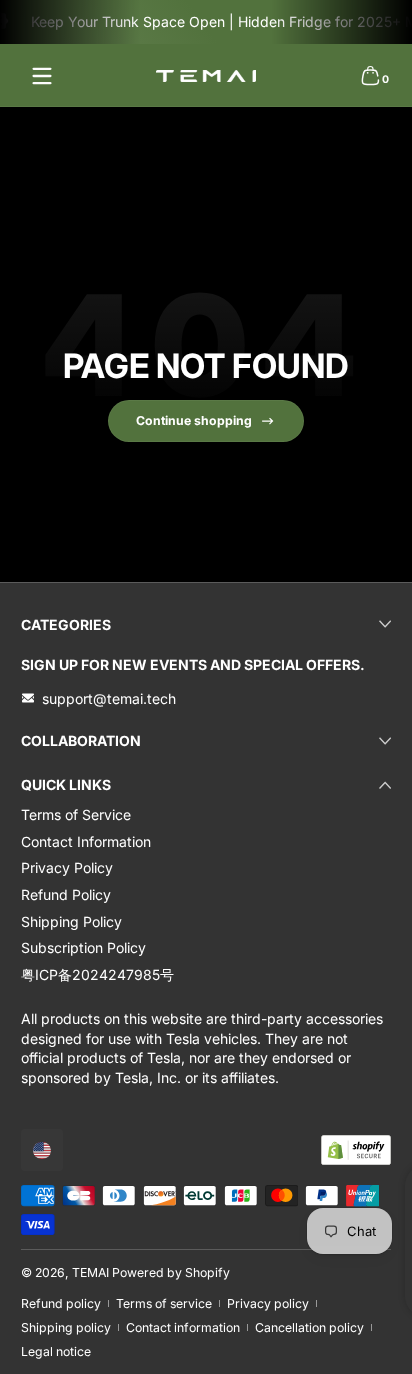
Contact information (183, 1327)
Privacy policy (268, 1303)
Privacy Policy (67, 867)
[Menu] (42, 76)
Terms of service (164, 1303)
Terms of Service (76, 814)
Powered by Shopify (171, 1272)
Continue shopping (194, 420)
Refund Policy (66, 894)
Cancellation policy (309, 1327)
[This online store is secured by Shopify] (356, 1150)
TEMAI (90, 1272)
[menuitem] (206, 815)
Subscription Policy (83, 947)
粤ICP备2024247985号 (97, 974)
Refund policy (61, 1303)
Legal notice (56, 1351)
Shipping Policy (71, 921)
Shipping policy (66, 1327)
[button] (370, 76)
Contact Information (86, 841)
